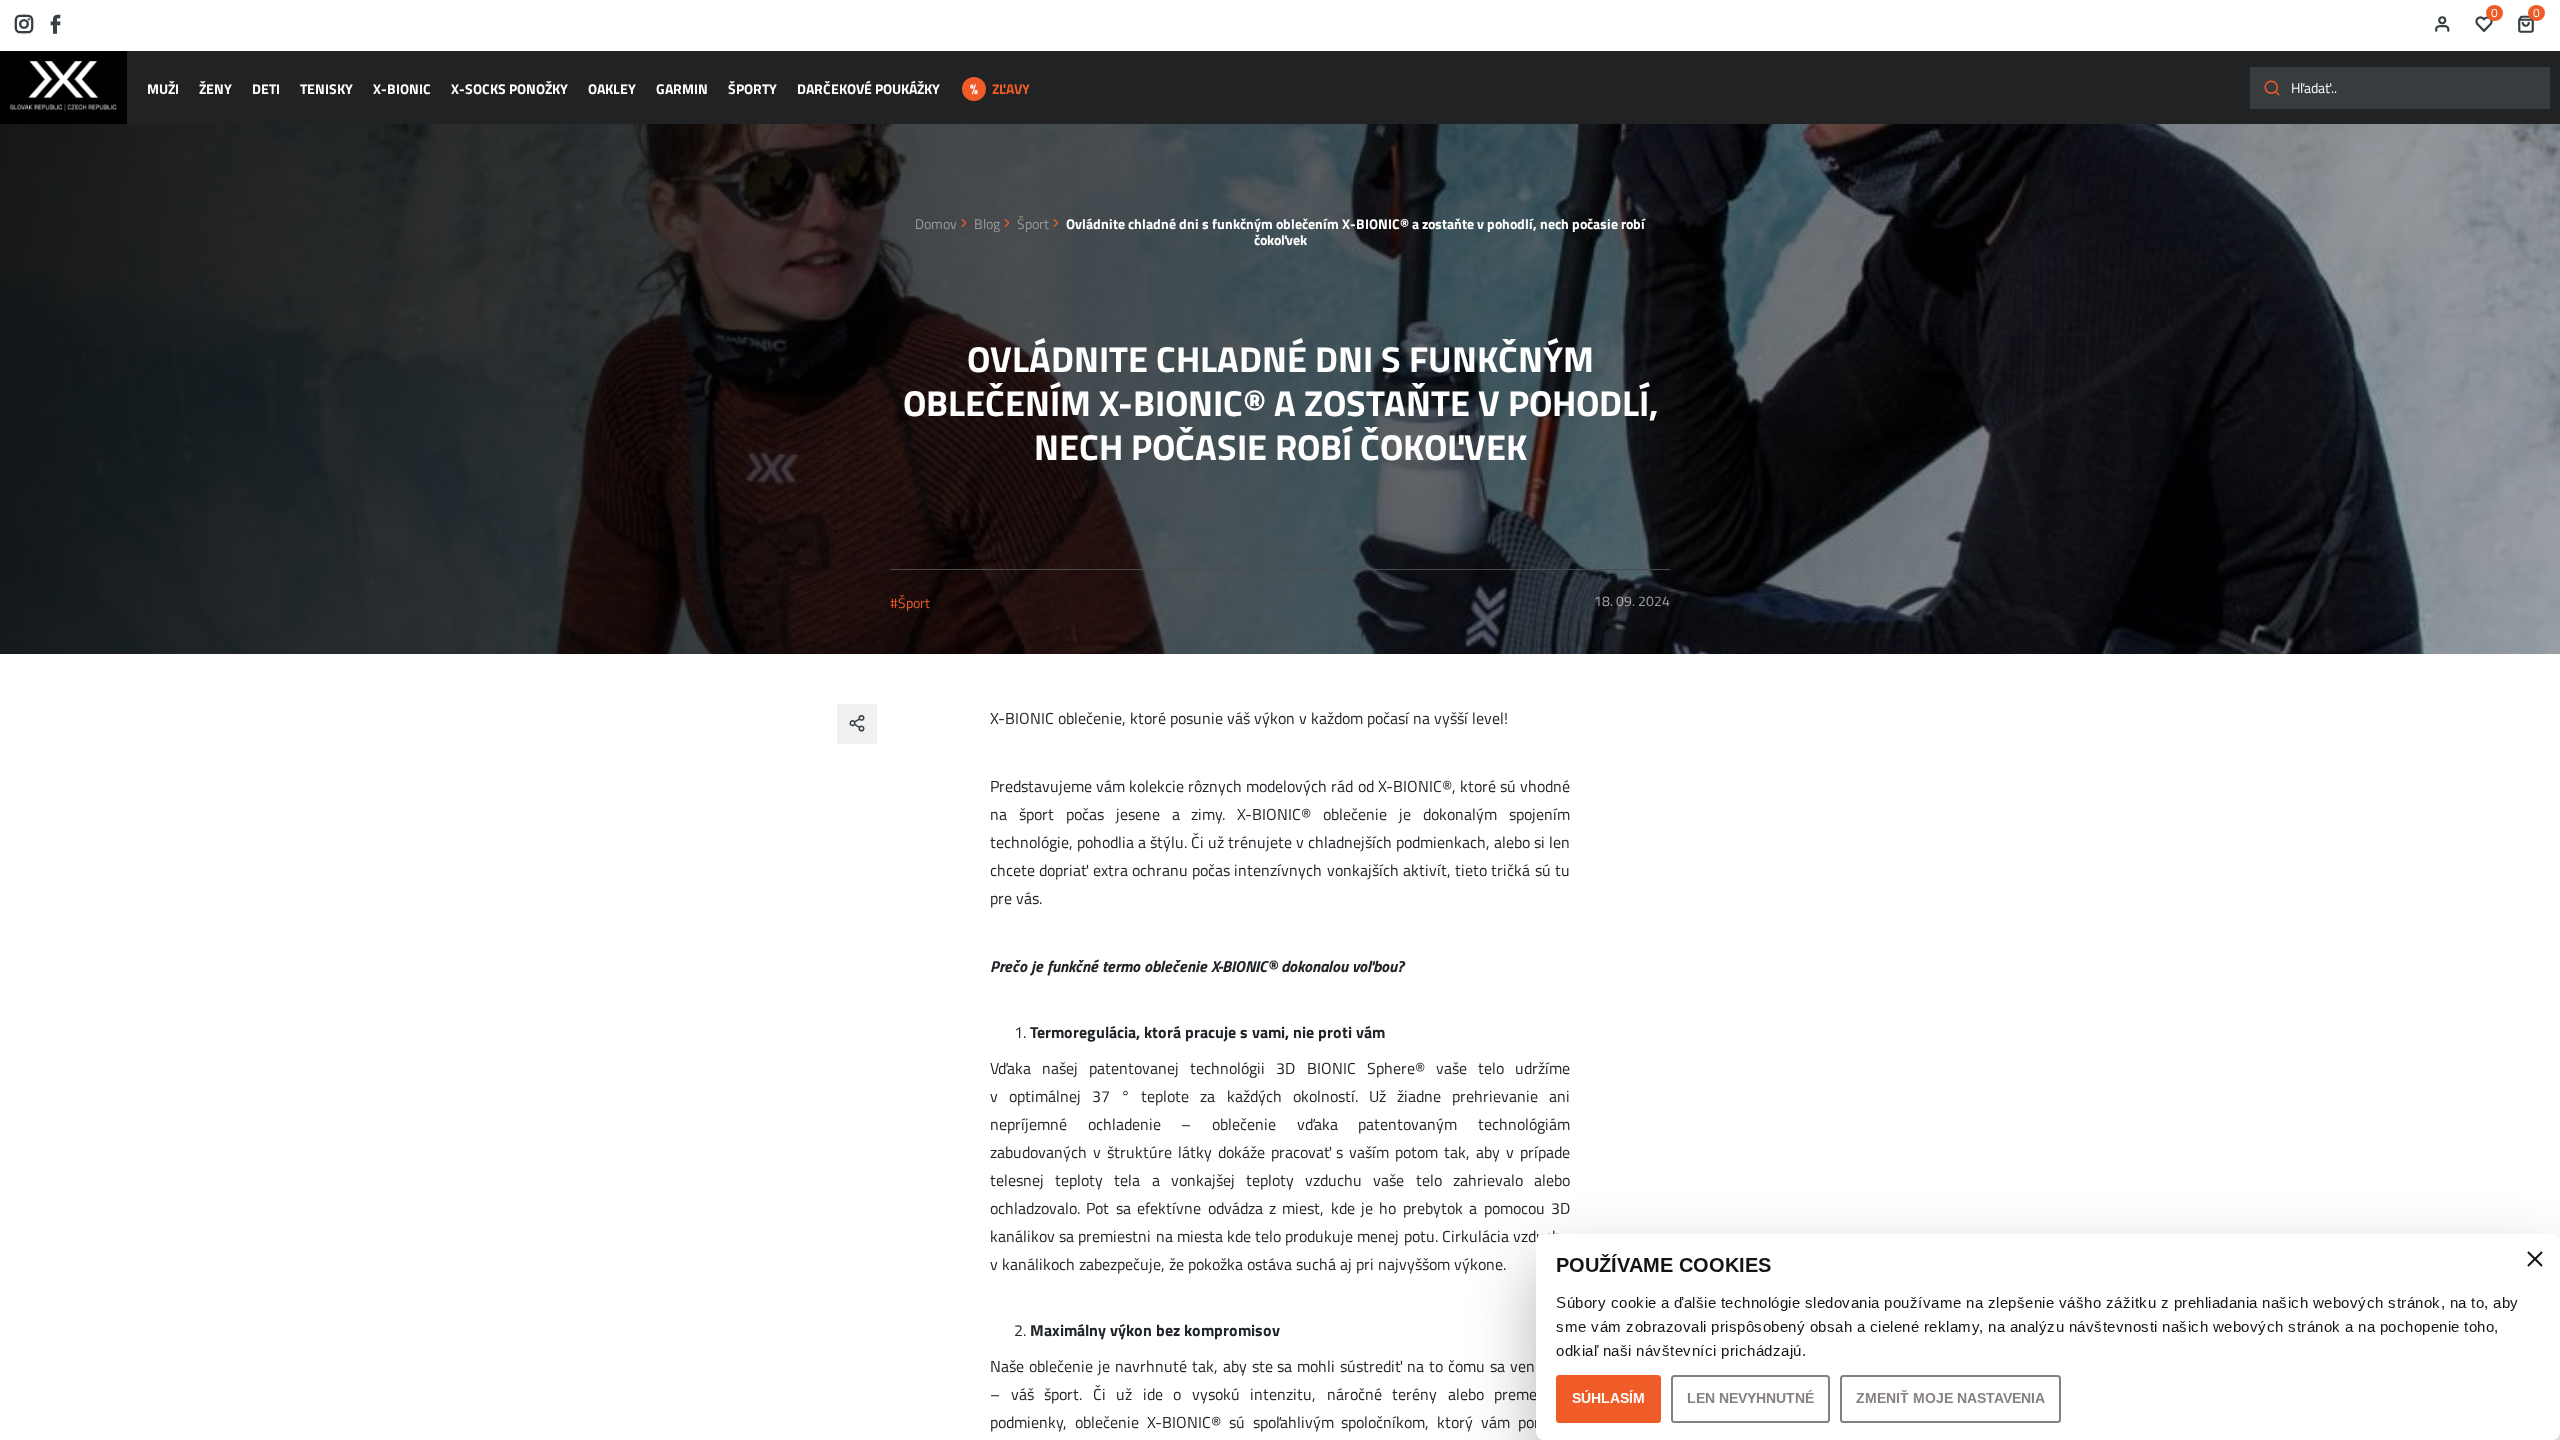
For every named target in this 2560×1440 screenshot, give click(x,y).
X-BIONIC (402, 88)
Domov (936, 223)
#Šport (910, 602)
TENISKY (326, 88)
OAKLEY (612, 88)
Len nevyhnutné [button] (1750, 1398)
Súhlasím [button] (1608, 1398)
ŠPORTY (752, 88)
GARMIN (682, 88)
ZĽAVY (1011, 88)
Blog (987, 223)
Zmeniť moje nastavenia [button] (1950, 1398)
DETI (266, 88)
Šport (1033, 223)
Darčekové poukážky (868, 88)
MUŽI (163, 88)
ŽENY (215, 88)
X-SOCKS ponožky (509, 88)
